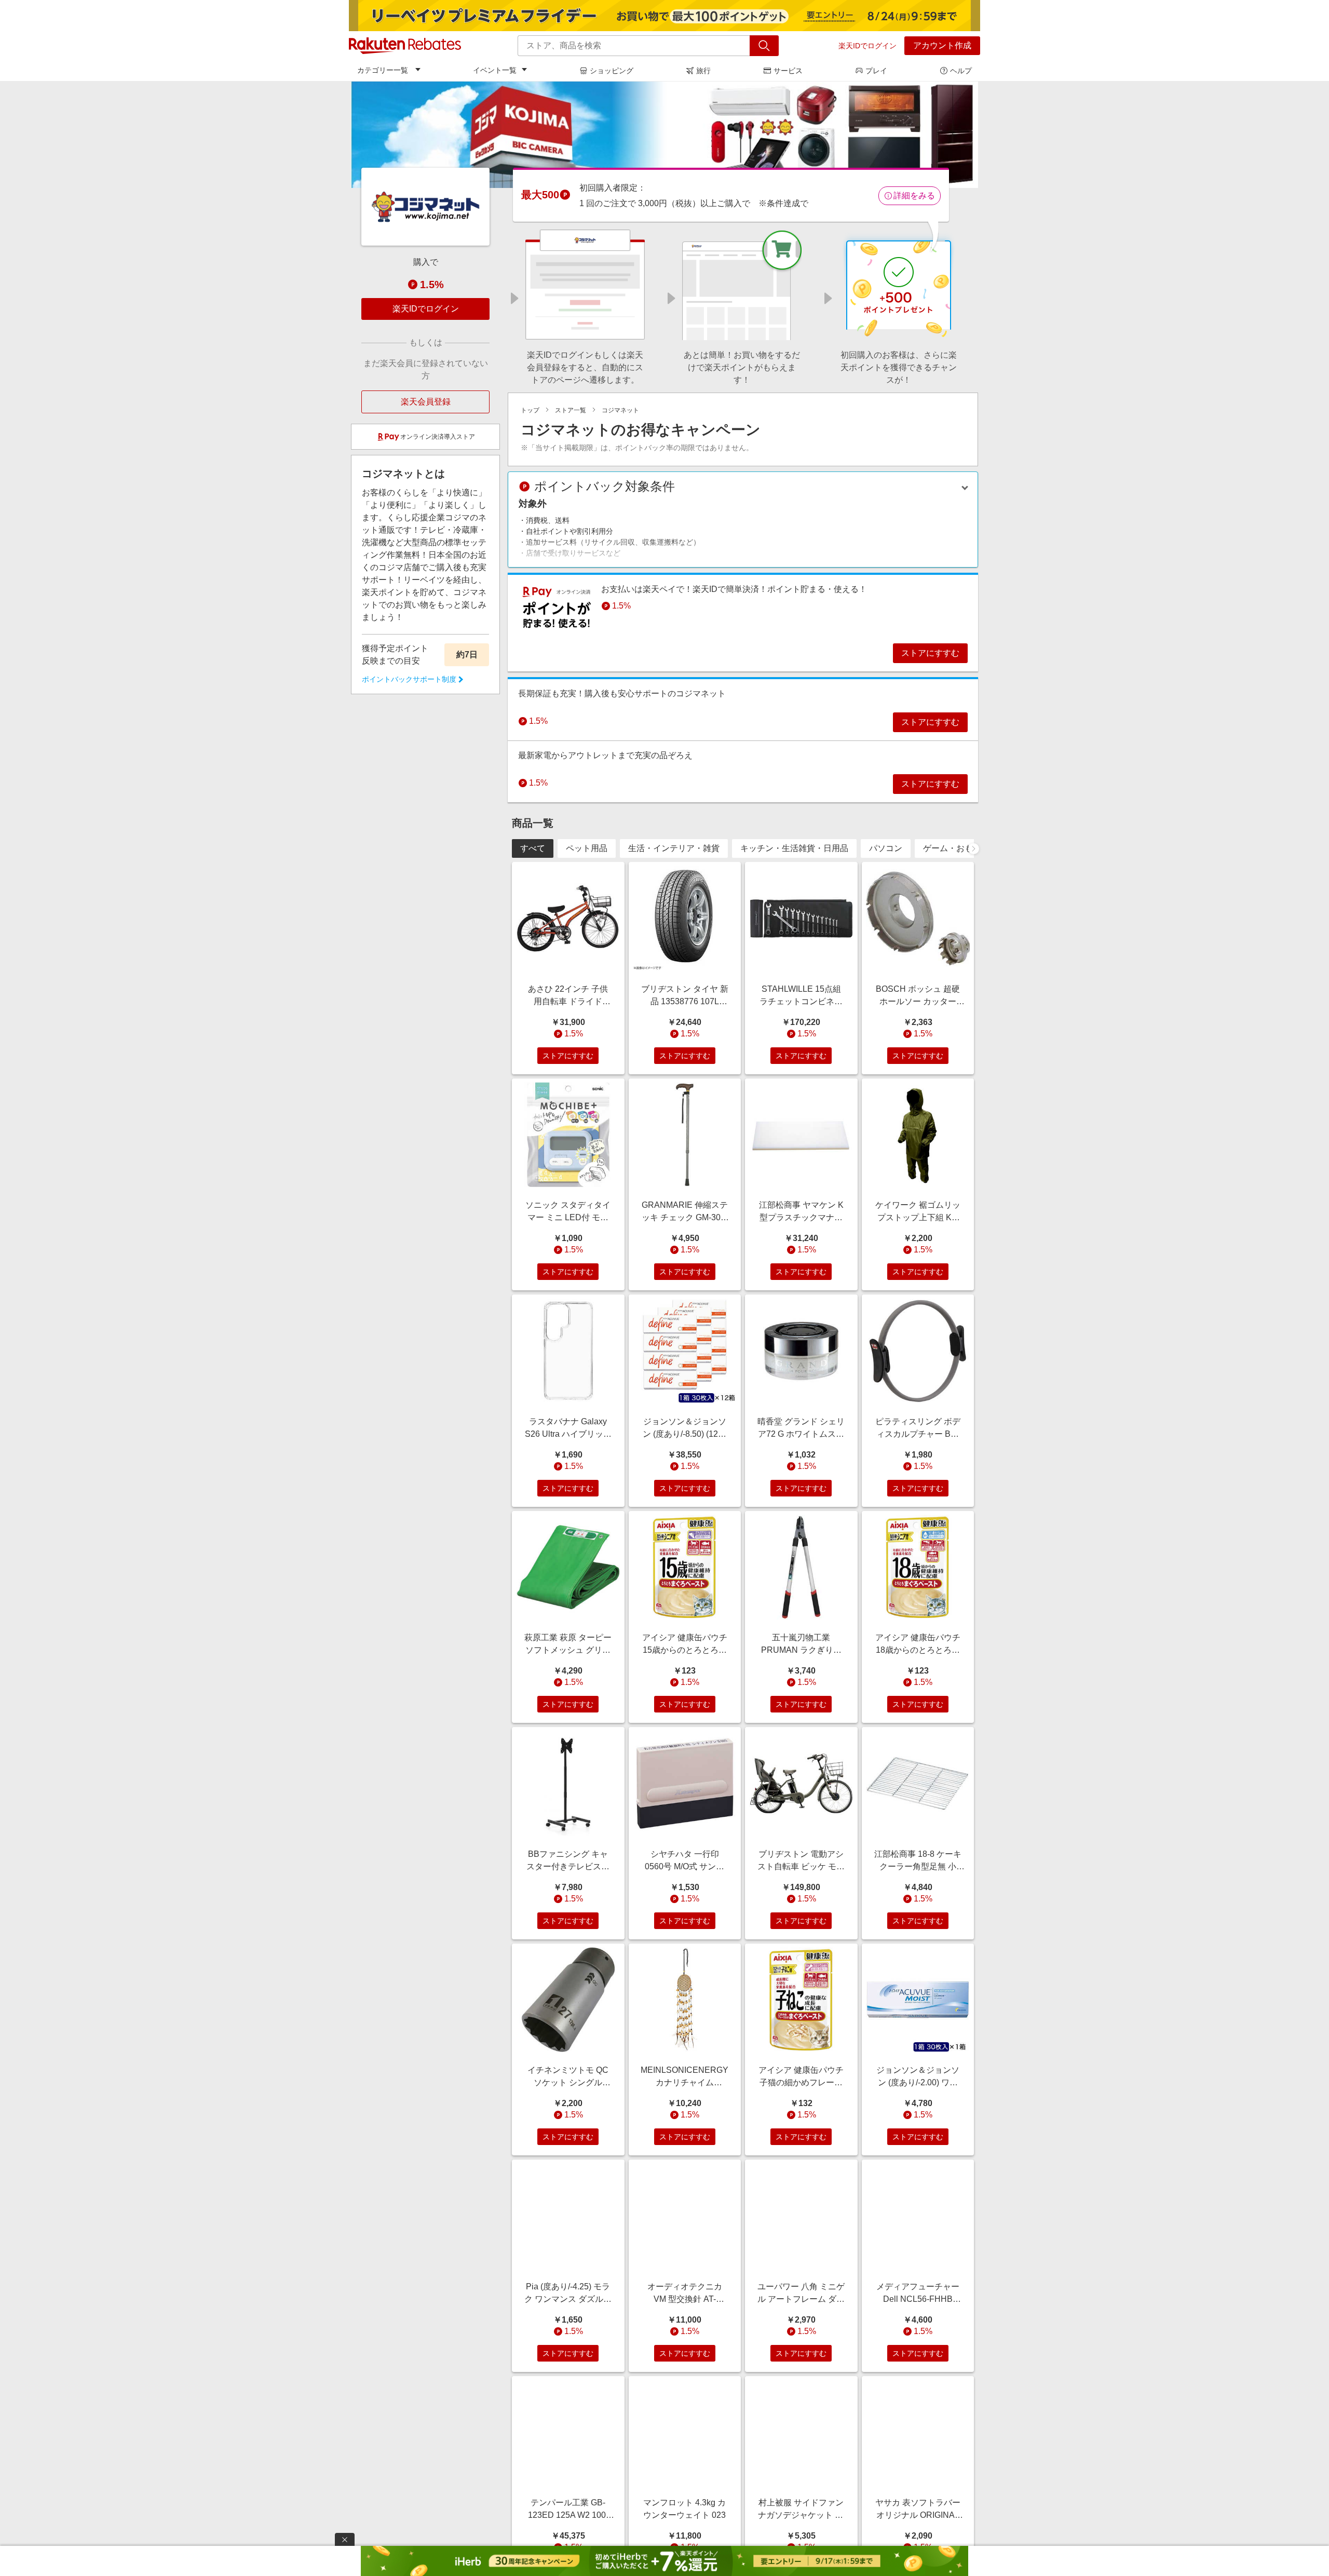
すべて (533, 848)
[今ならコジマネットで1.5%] (664, 134)
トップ (530, 410)
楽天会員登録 (426, 402)
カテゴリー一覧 (383, 70)
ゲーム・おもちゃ (956, 848)
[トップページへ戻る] (405, 46)
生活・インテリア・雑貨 (674, 848)
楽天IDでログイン (867, 46)
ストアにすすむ (930, 653)
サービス (788, 71)
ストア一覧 (571, 410)
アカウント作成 (942, 45)
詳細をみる (914, 195)
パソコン (886, 848)
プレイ (876, 71)
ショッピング (612, 71)
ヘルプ (961, 71)
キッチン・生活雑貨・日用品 (794, 848)
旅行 (703, 71)
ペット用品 (587, 848)
